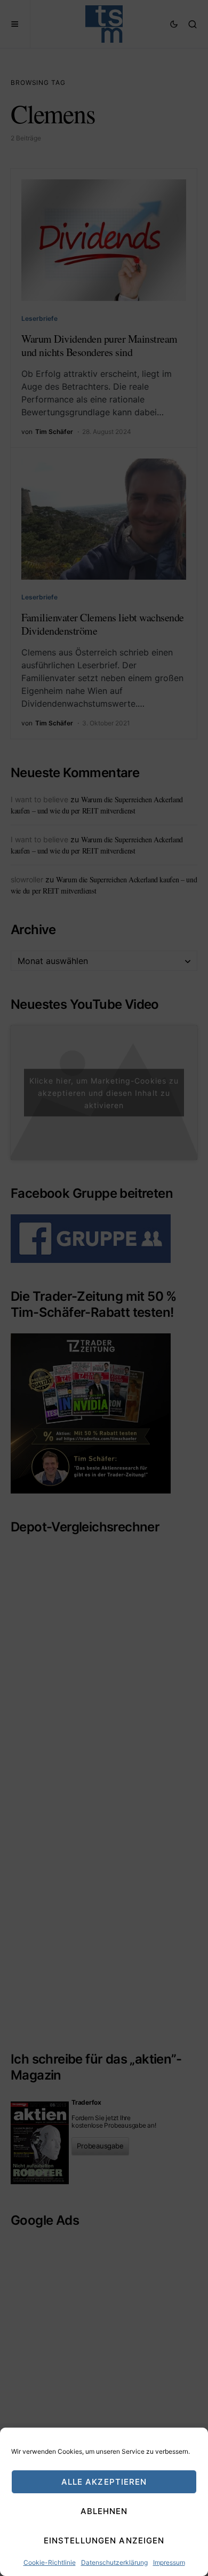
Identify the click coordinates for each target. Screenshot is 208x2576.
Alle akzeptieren (104, 2482)
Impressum (169, 2562)
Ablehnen (104, 2511)
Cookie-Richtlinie (50, 2562)
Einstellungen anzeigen (104, 2541)
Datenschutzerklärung (114, 2562)
